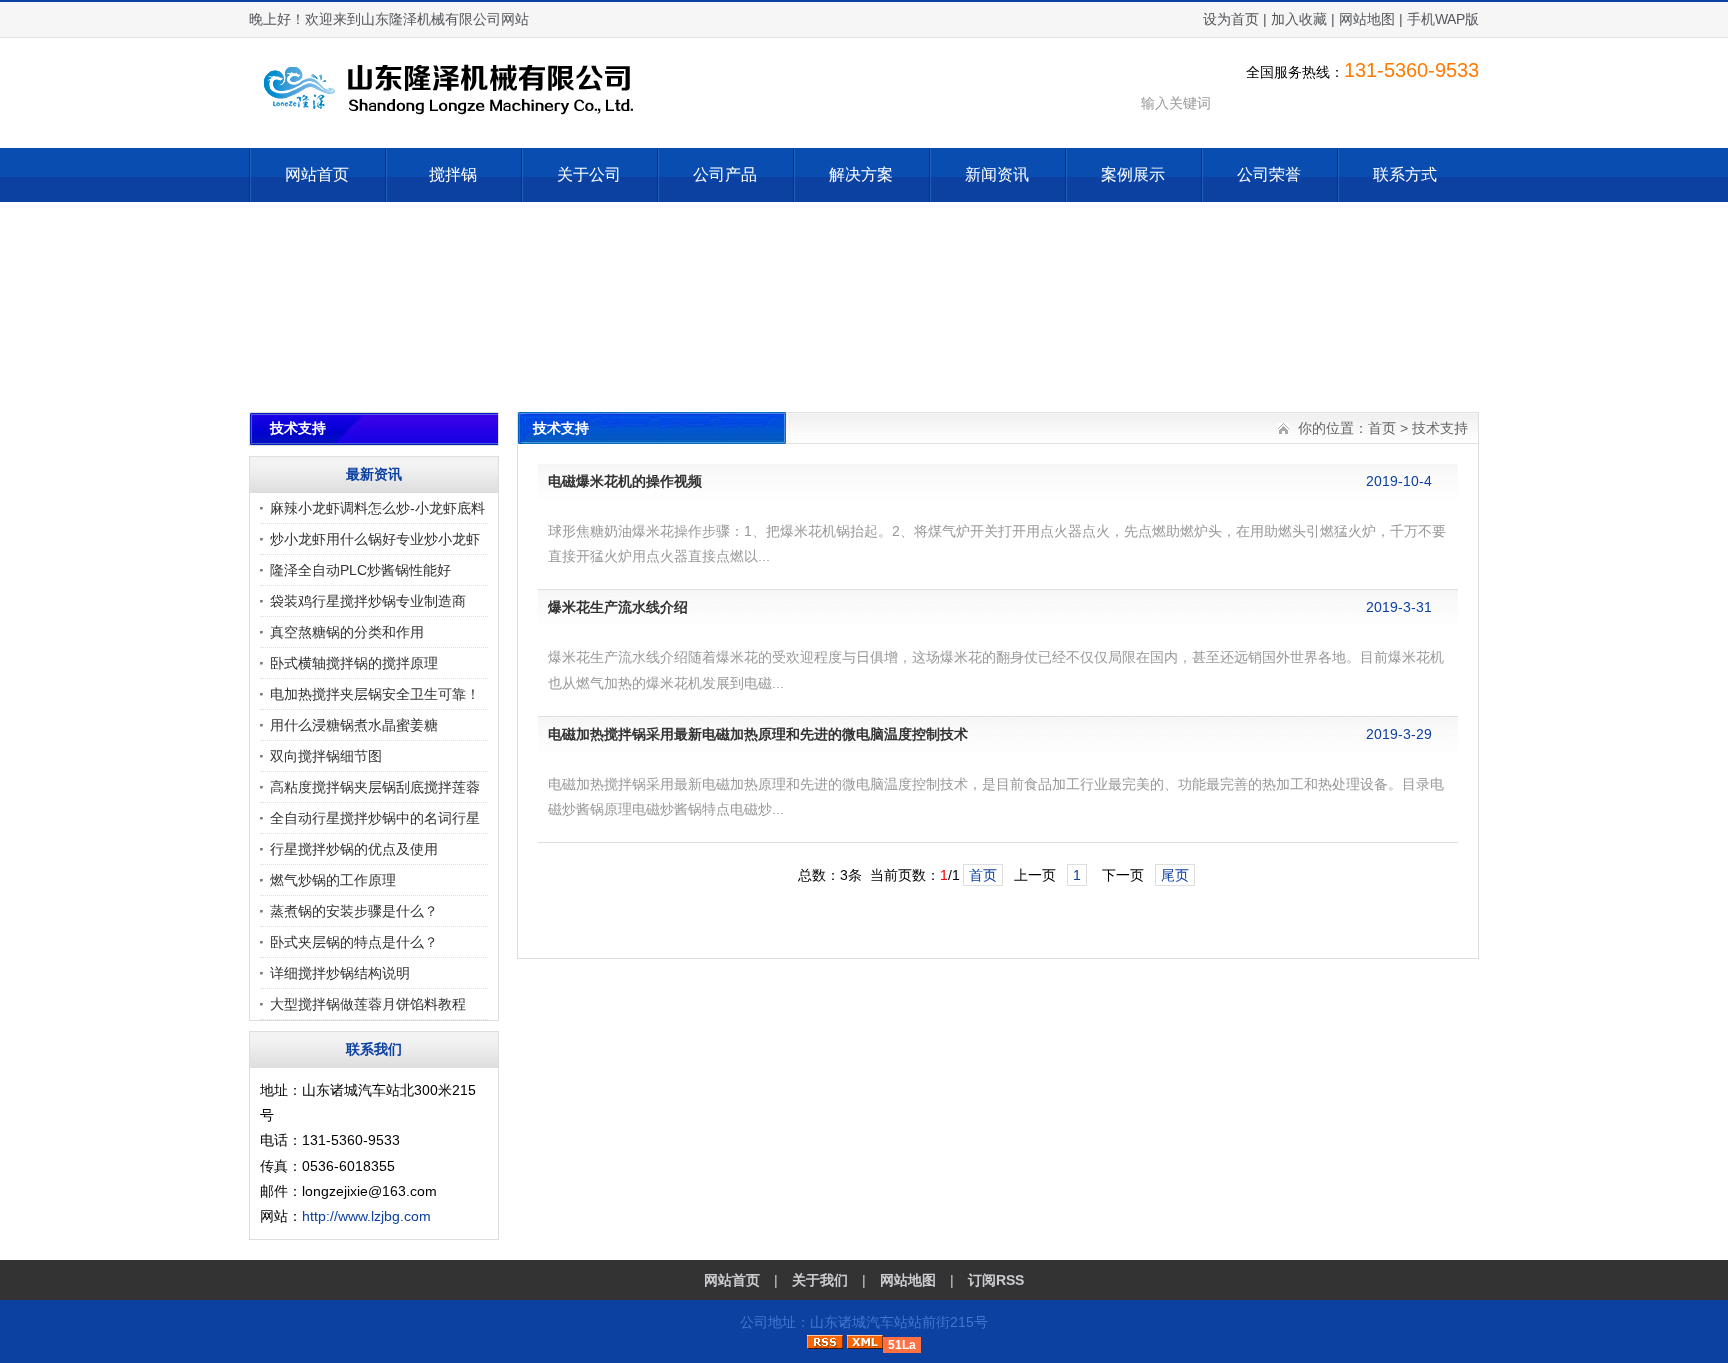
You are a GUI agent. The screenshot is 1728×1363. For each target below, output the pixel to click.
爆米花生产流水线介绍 (618, 607)
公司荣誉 (1269, 174)
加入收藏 (1299, 19)
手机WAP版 (1443, 19)
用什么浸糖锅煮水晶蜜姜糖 (354, 725)
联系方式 (1405, 174)
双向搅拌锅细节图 (326, 756)
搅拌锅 (453, 174)
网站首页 (317, 174)
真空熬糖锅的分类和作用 (347, 632)
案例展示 (1133, 174)
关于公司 (589, 174)
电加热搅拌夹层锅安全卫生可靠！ (375, 694)
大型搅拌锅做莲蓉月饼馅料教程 (368, 1004)
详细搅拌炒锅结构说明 (340, 973)
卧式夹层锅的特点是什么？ (354, 942)
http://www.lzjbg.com (366, 1216)
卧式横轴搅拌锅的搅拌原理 (354, 663)
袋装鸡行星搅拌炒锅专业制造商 (368, 601)
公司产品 (725, 174)
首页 (1382, 428)
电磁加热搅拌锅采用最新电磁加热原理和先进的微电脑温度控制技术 (758, 734)
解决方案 (861, 174)
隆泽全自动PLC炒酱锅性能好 (360, 570)
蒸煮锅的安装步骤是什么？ (354, 911)
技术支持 (1440, 428)
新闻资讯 (997, 174)
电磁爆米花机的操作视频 (625, 481)
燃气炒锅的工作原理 (333, 880)
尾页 (1175, 875)
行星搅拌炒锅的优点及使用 (354, 849)
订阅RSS (996, 1280)
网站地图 (1367, 19)
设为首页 (1231, 19)
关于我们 (820, 1280)
